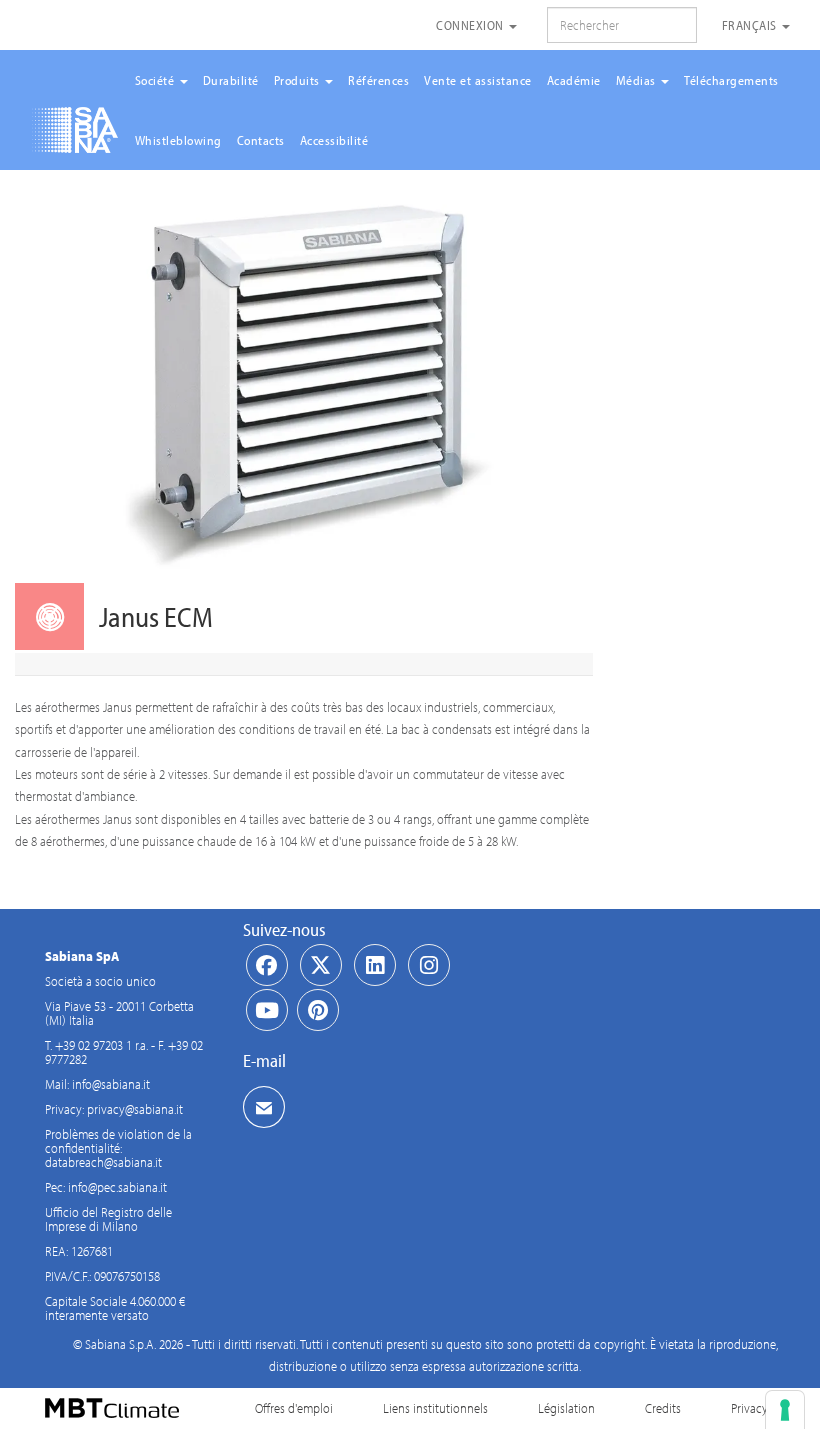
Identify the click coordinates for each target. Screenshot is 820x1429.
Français (751, 25)
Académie (574, 80)
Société (156, 80)
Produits (299, 80)
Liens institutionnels (435, 1408)
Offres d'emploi (294, 1408)
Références (378, 80)
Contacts (261, 140)
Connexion (471, 25)
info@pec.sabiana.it (117, 1187)
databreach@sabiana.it (103, 1162)
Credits (663, 1408)
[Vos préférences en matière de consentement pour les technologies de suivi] (785, 1410)
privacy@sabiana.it (135, 1109)
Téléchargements (731, 80)
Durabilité (231, 80)
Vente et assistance (478, 80)
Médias (638, 80)
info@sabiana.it (111, 1084)
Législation (566, 1408)
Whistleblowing (178, 140)
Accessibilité (334, 140)
